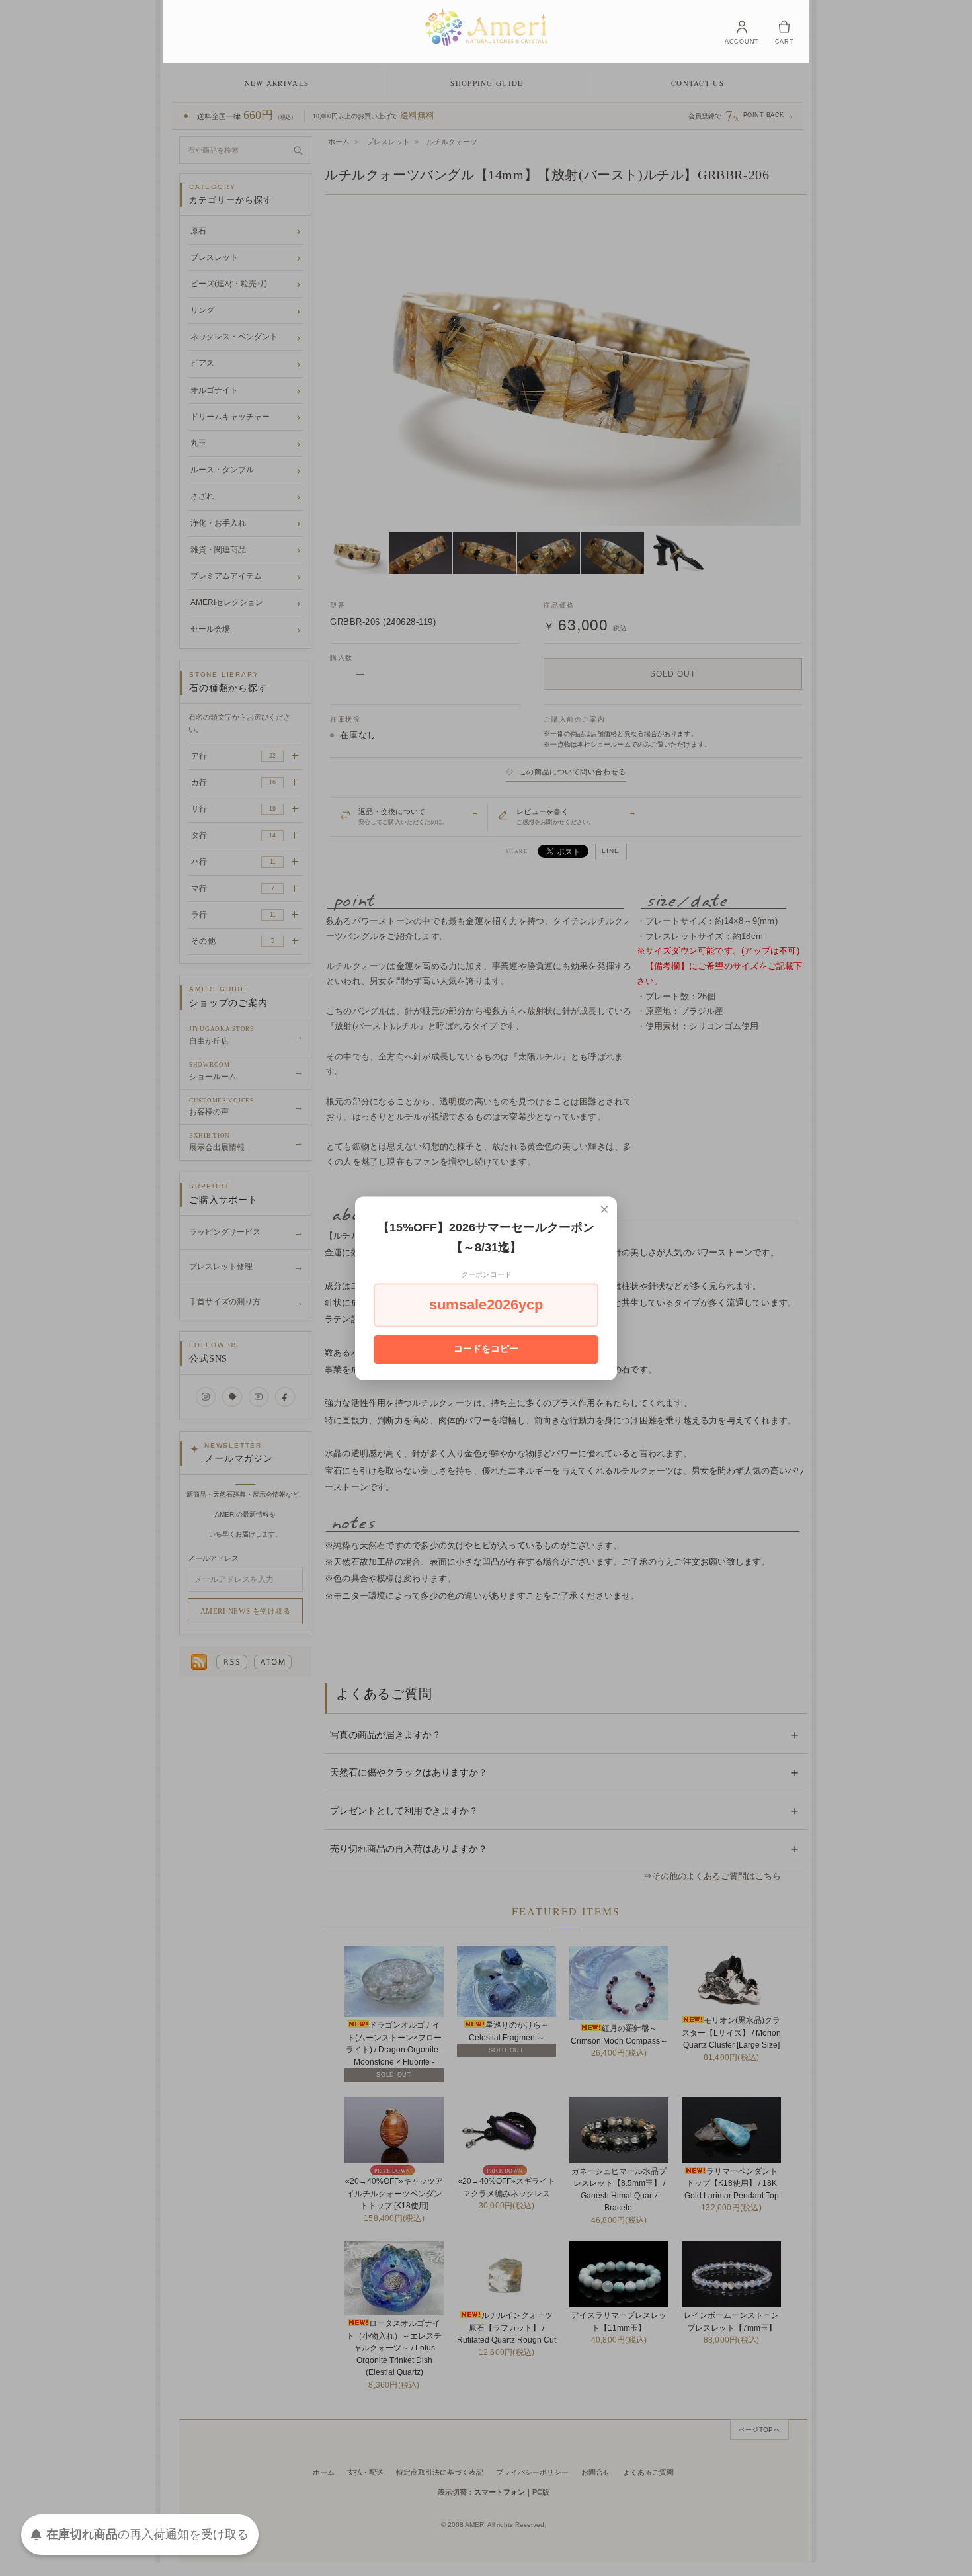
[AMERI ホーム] (486, 27)
